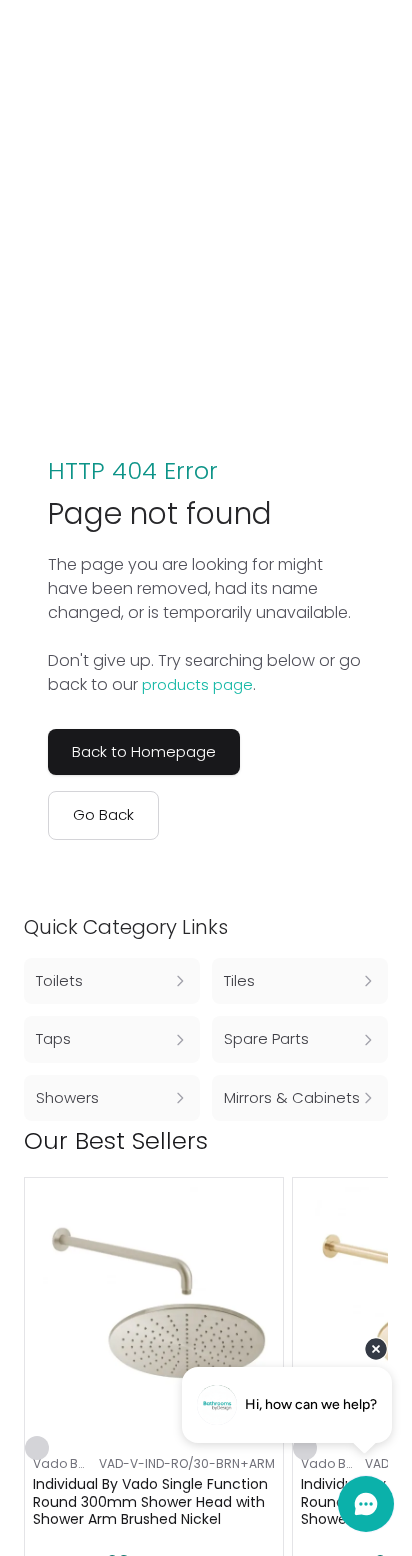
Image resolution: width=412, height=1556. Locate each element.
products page (197, 684)
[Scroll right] (376, 1141)
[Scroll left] (344, 1141)
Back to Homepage (144, 751)
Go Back (103, 814)
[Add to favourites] (37, 1448)
